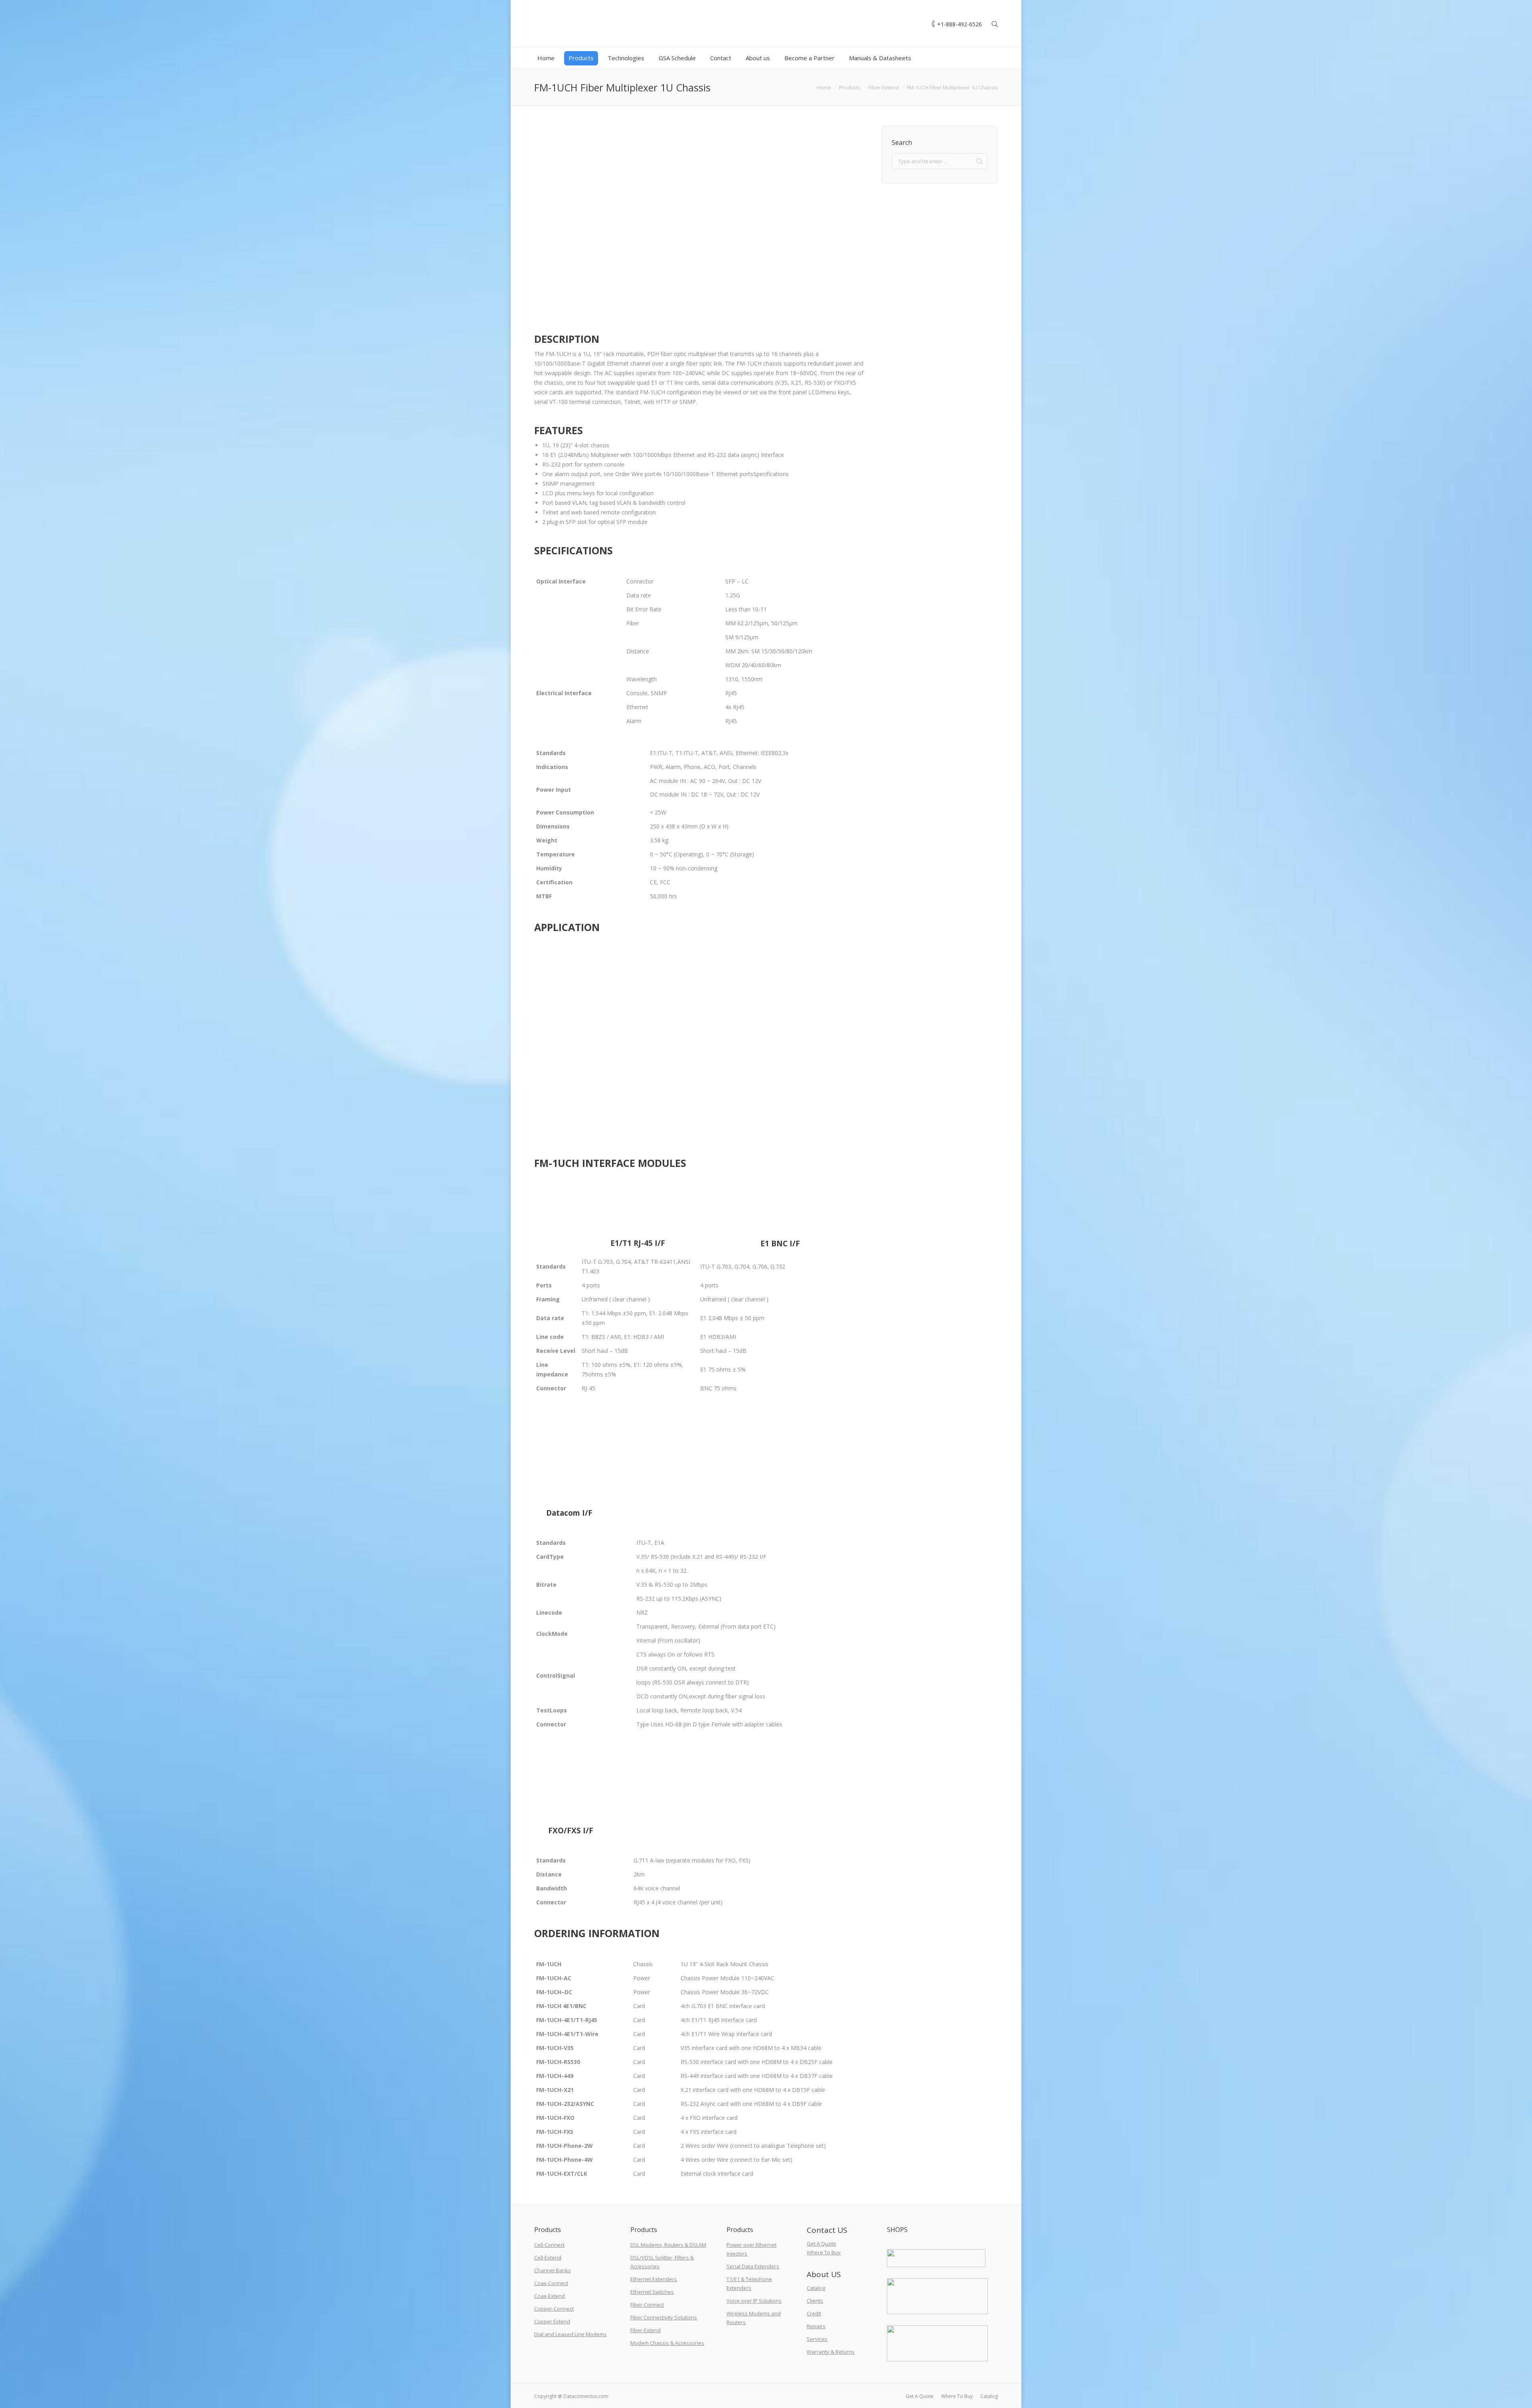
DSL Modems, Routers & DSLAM (668, 2245)
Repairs (816, 2326)
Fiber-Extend (884, 87)
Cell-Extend (548, 2258)
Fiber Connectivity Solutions (664, 2317)
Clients (815, 2301)
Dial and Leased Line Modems (571, 2334)
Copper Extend (552, 2321)
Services (817, 2339)
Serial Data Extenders (753, 2266)
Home (824, 87)
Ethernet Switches (652, 2292)
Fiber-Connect (647, 2305)
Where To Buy (824, 2252)
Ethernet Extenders (654, 2279)
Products (850, 87)
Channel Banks (553, 2270)
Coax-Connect (551, 2283)
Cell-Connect (549, 2245)
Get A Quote (821, 2244)
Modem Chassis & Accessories (667, 2343)
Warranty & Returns (831, 2352)
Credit (814, 2313)
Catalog (816, 2288)
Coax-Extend (550, 2296)
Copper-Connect (554, 2309)
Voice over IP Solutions (754, 2301)
